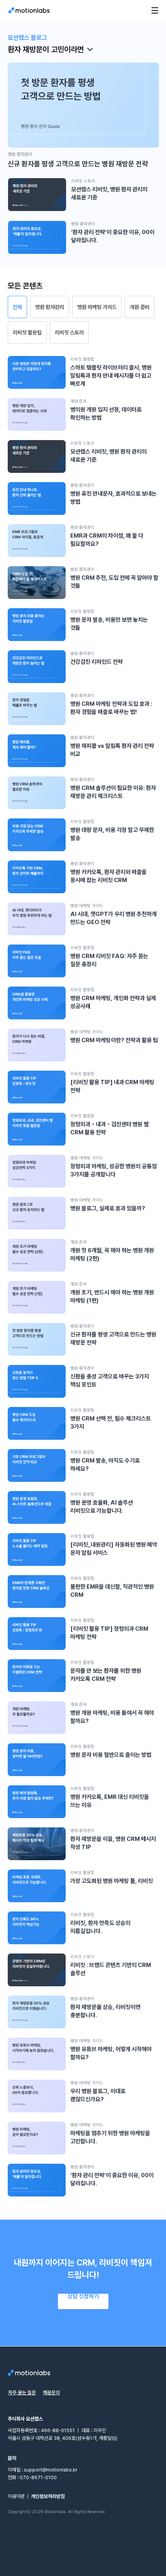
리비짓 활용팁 (27, 332)
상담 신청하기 (83, 2297)
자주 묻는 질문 (22, 2393)
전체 (17, 307)
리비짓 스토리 (69, 332)
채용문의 (51, 2393)
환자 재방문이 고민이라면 (46, 49)
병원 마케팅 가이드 (97, 307)
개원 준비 (140, 307)
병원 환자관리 (50, 307)
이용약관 (16, 2496)
